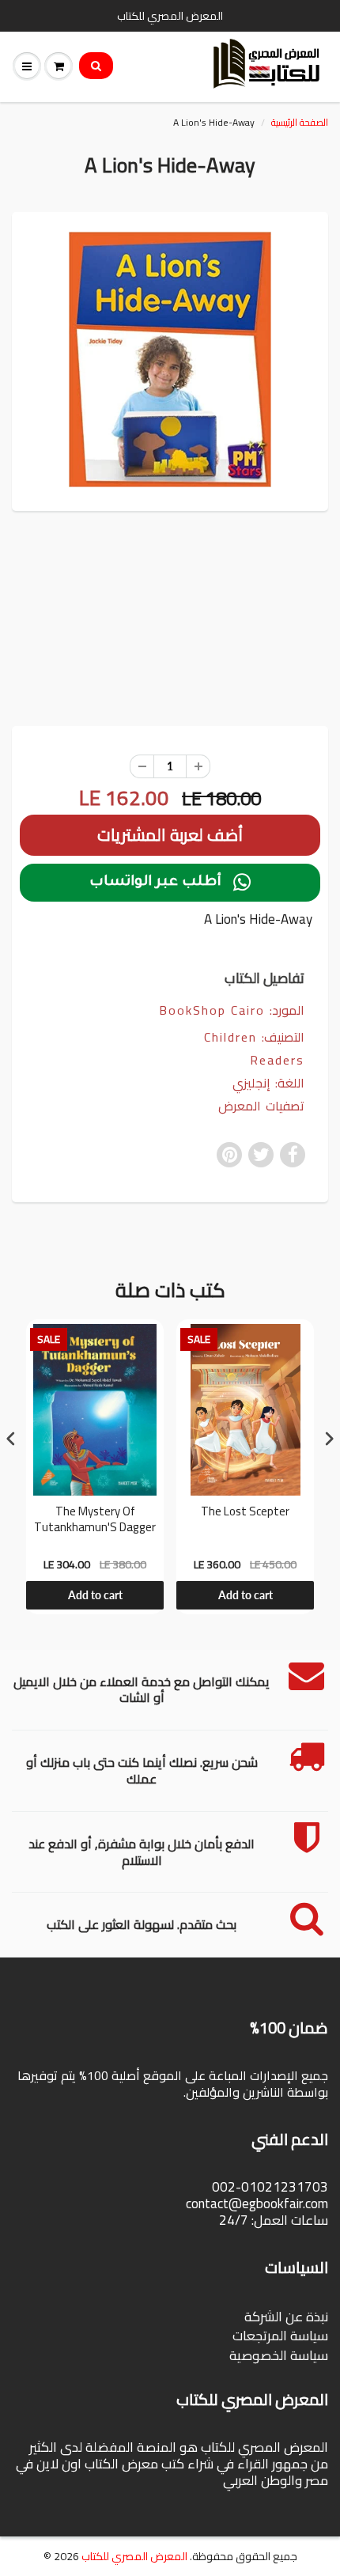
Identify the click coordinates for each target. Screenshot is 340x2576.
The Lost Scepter (245, 1513)
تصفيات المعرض (261, 1106)
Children (230, 1037)
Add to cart (95, 1595)
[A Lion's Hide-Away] (170, 359)
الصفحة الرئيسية (300, 122)
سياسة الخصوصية (279, 2355)
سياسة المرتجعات (280, 2336)
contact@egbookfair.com (257, 2203)
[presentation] (11, 1439)
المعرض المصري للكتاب (134, 2556)
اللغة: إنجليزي (268, 1083)
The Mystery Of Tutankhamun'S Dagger (95, 1521)
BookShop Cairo (212, 1010)
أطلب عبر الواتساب (170, 883)
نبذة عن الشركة (286, 2317)
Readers (277, 1060)
